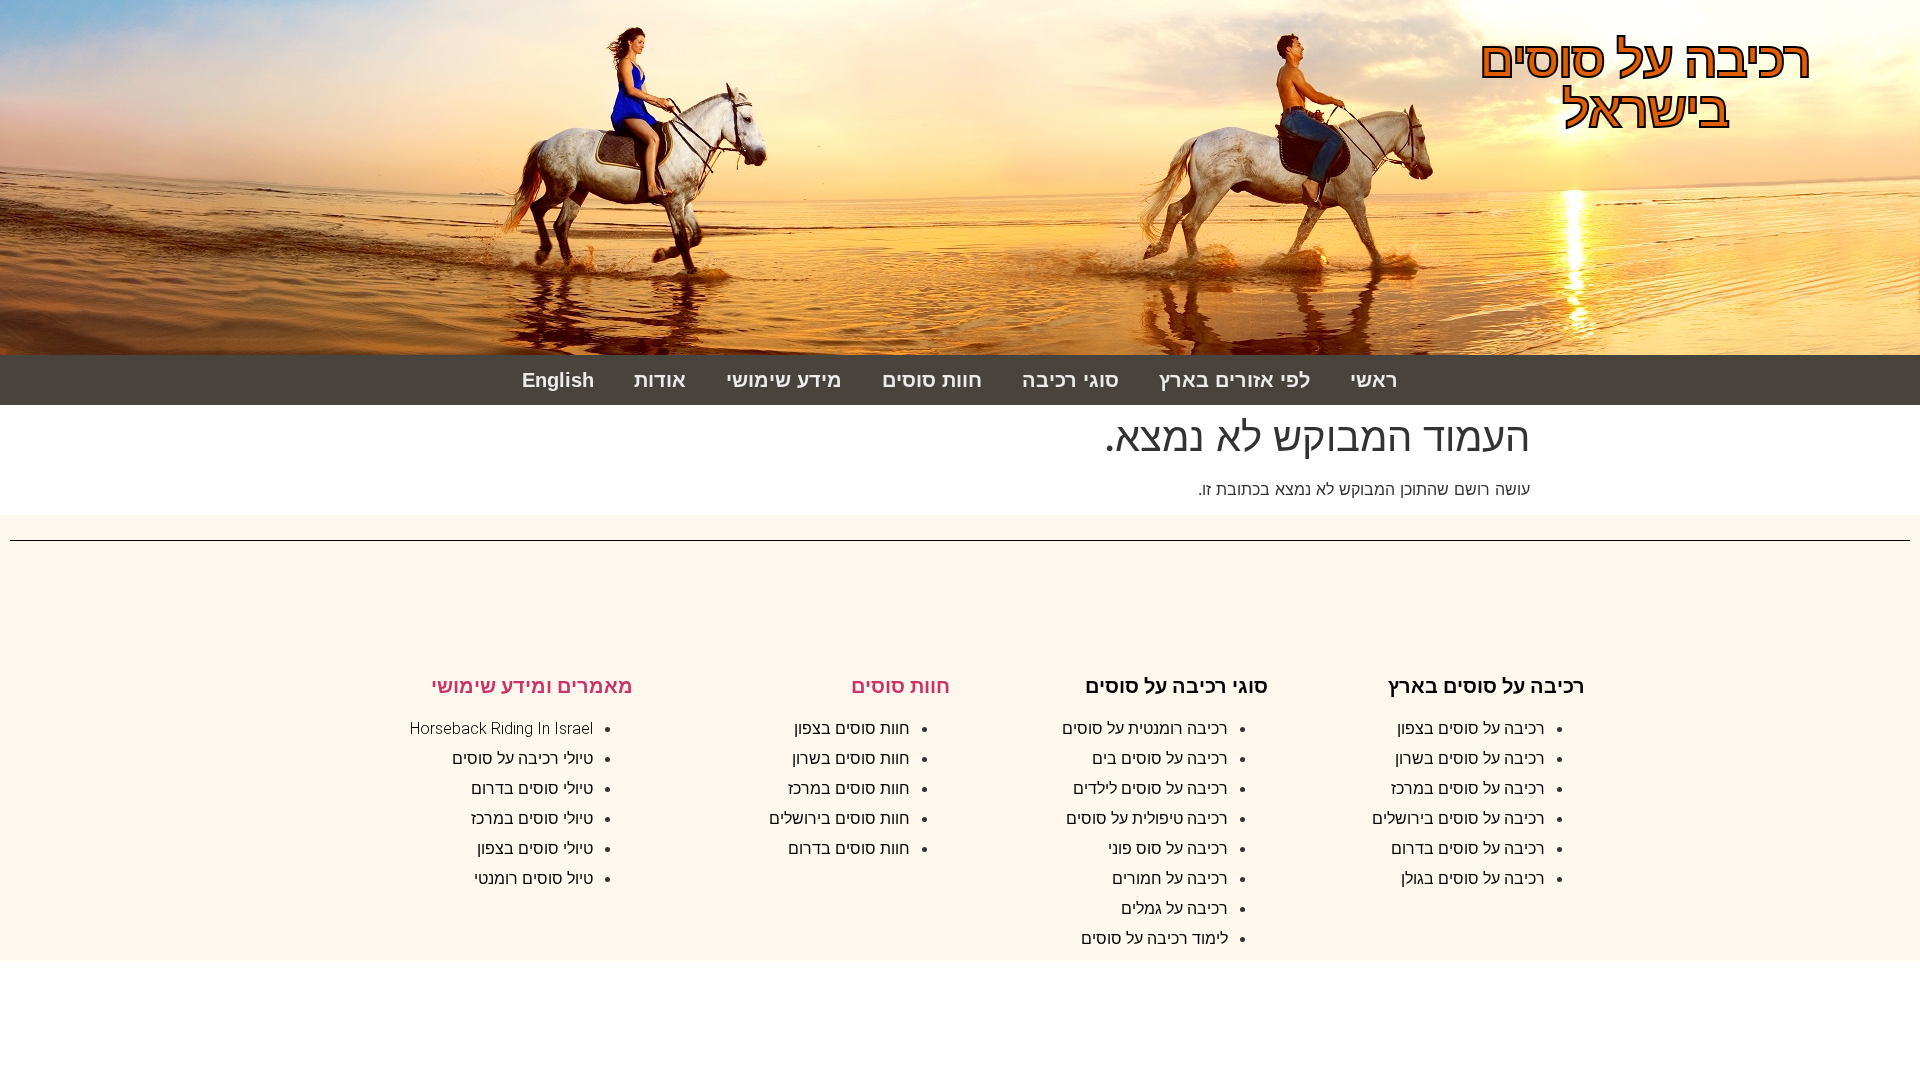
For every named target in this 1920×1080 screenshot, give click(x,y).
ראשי (1374, 380)
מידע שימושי (784, 380)
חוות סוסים (932, 380)
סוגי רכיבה (1070, 380)
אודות (660, 380)
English (558, 380)
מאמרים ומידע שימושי (532, 686)
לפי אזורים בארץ (1234, 380)
